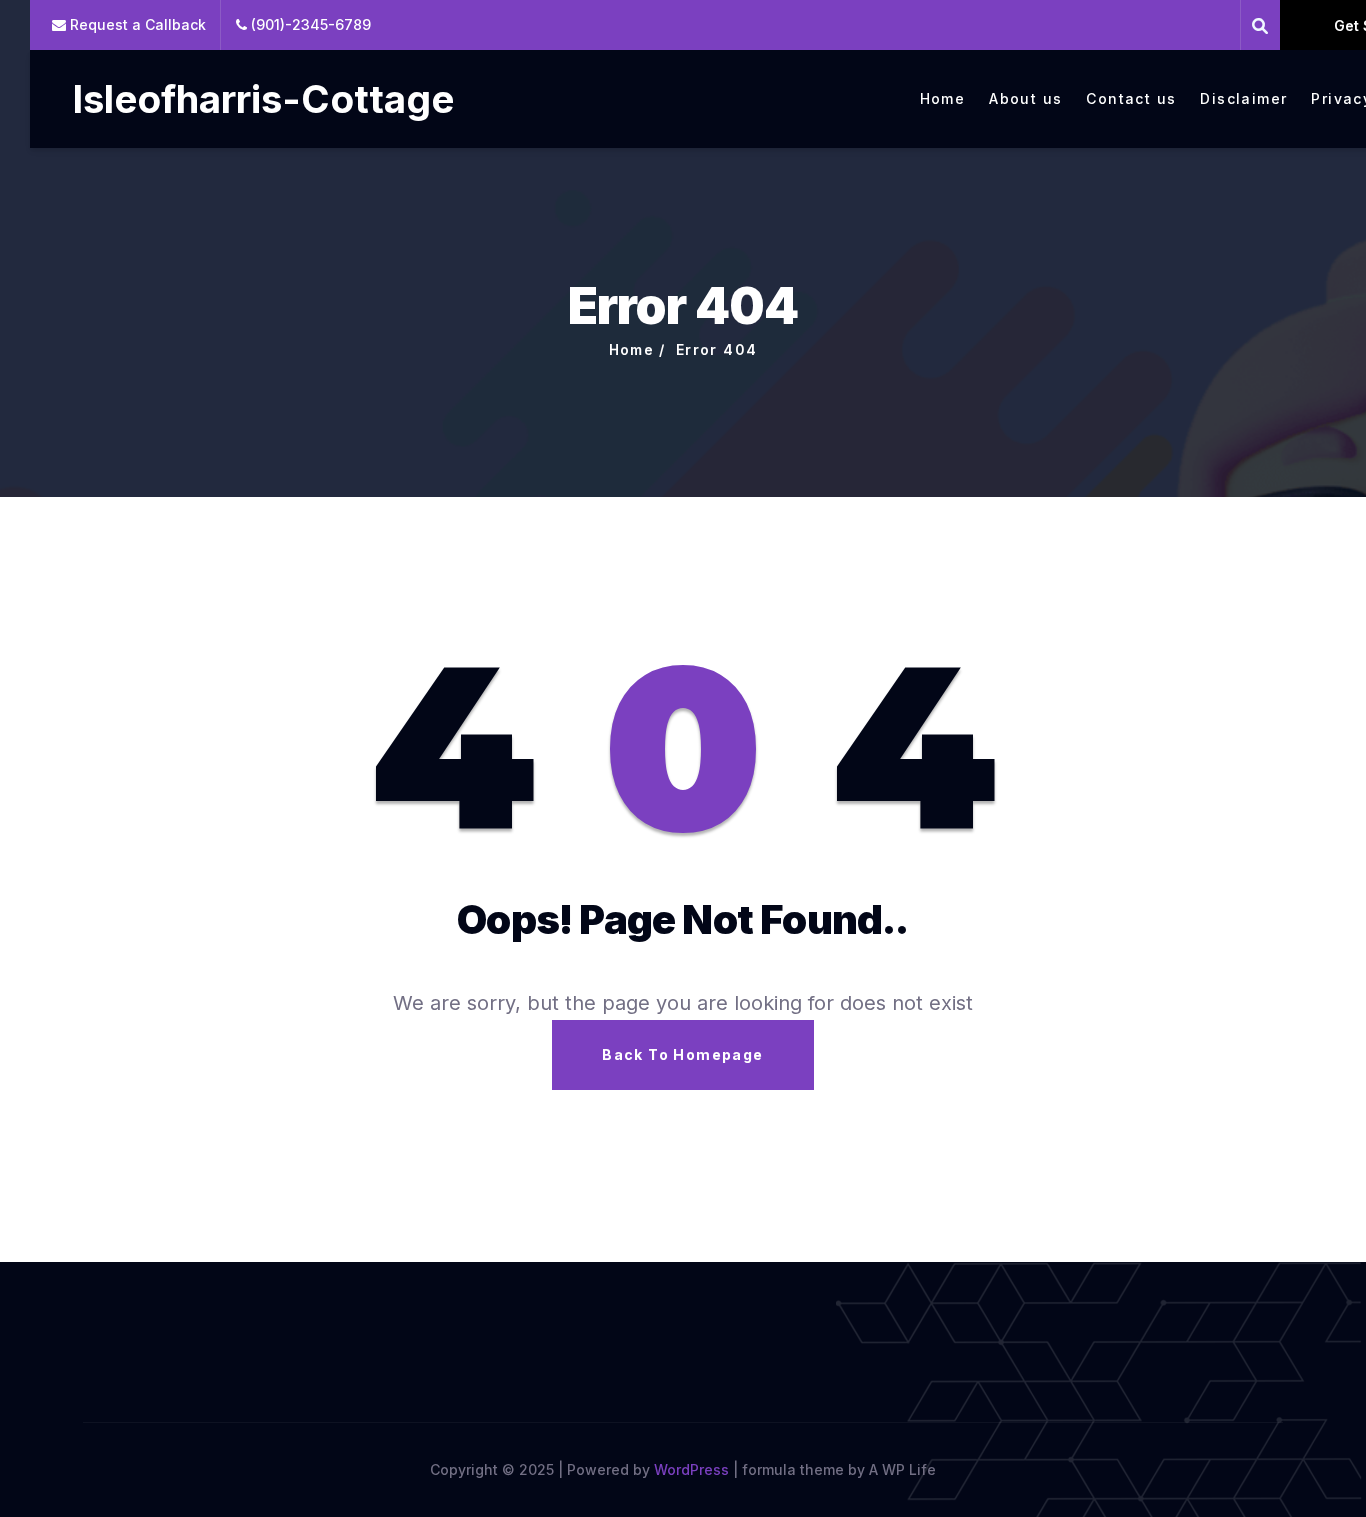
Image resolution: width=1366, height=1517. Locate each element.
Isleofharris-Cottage (263, 99)
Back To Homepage (682, 1054)
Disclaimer (1243, 99)
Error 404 (717, 349)
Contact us (1131, 99)
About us (1025, 99)
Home (943, 99)
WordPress (691, 1469)
